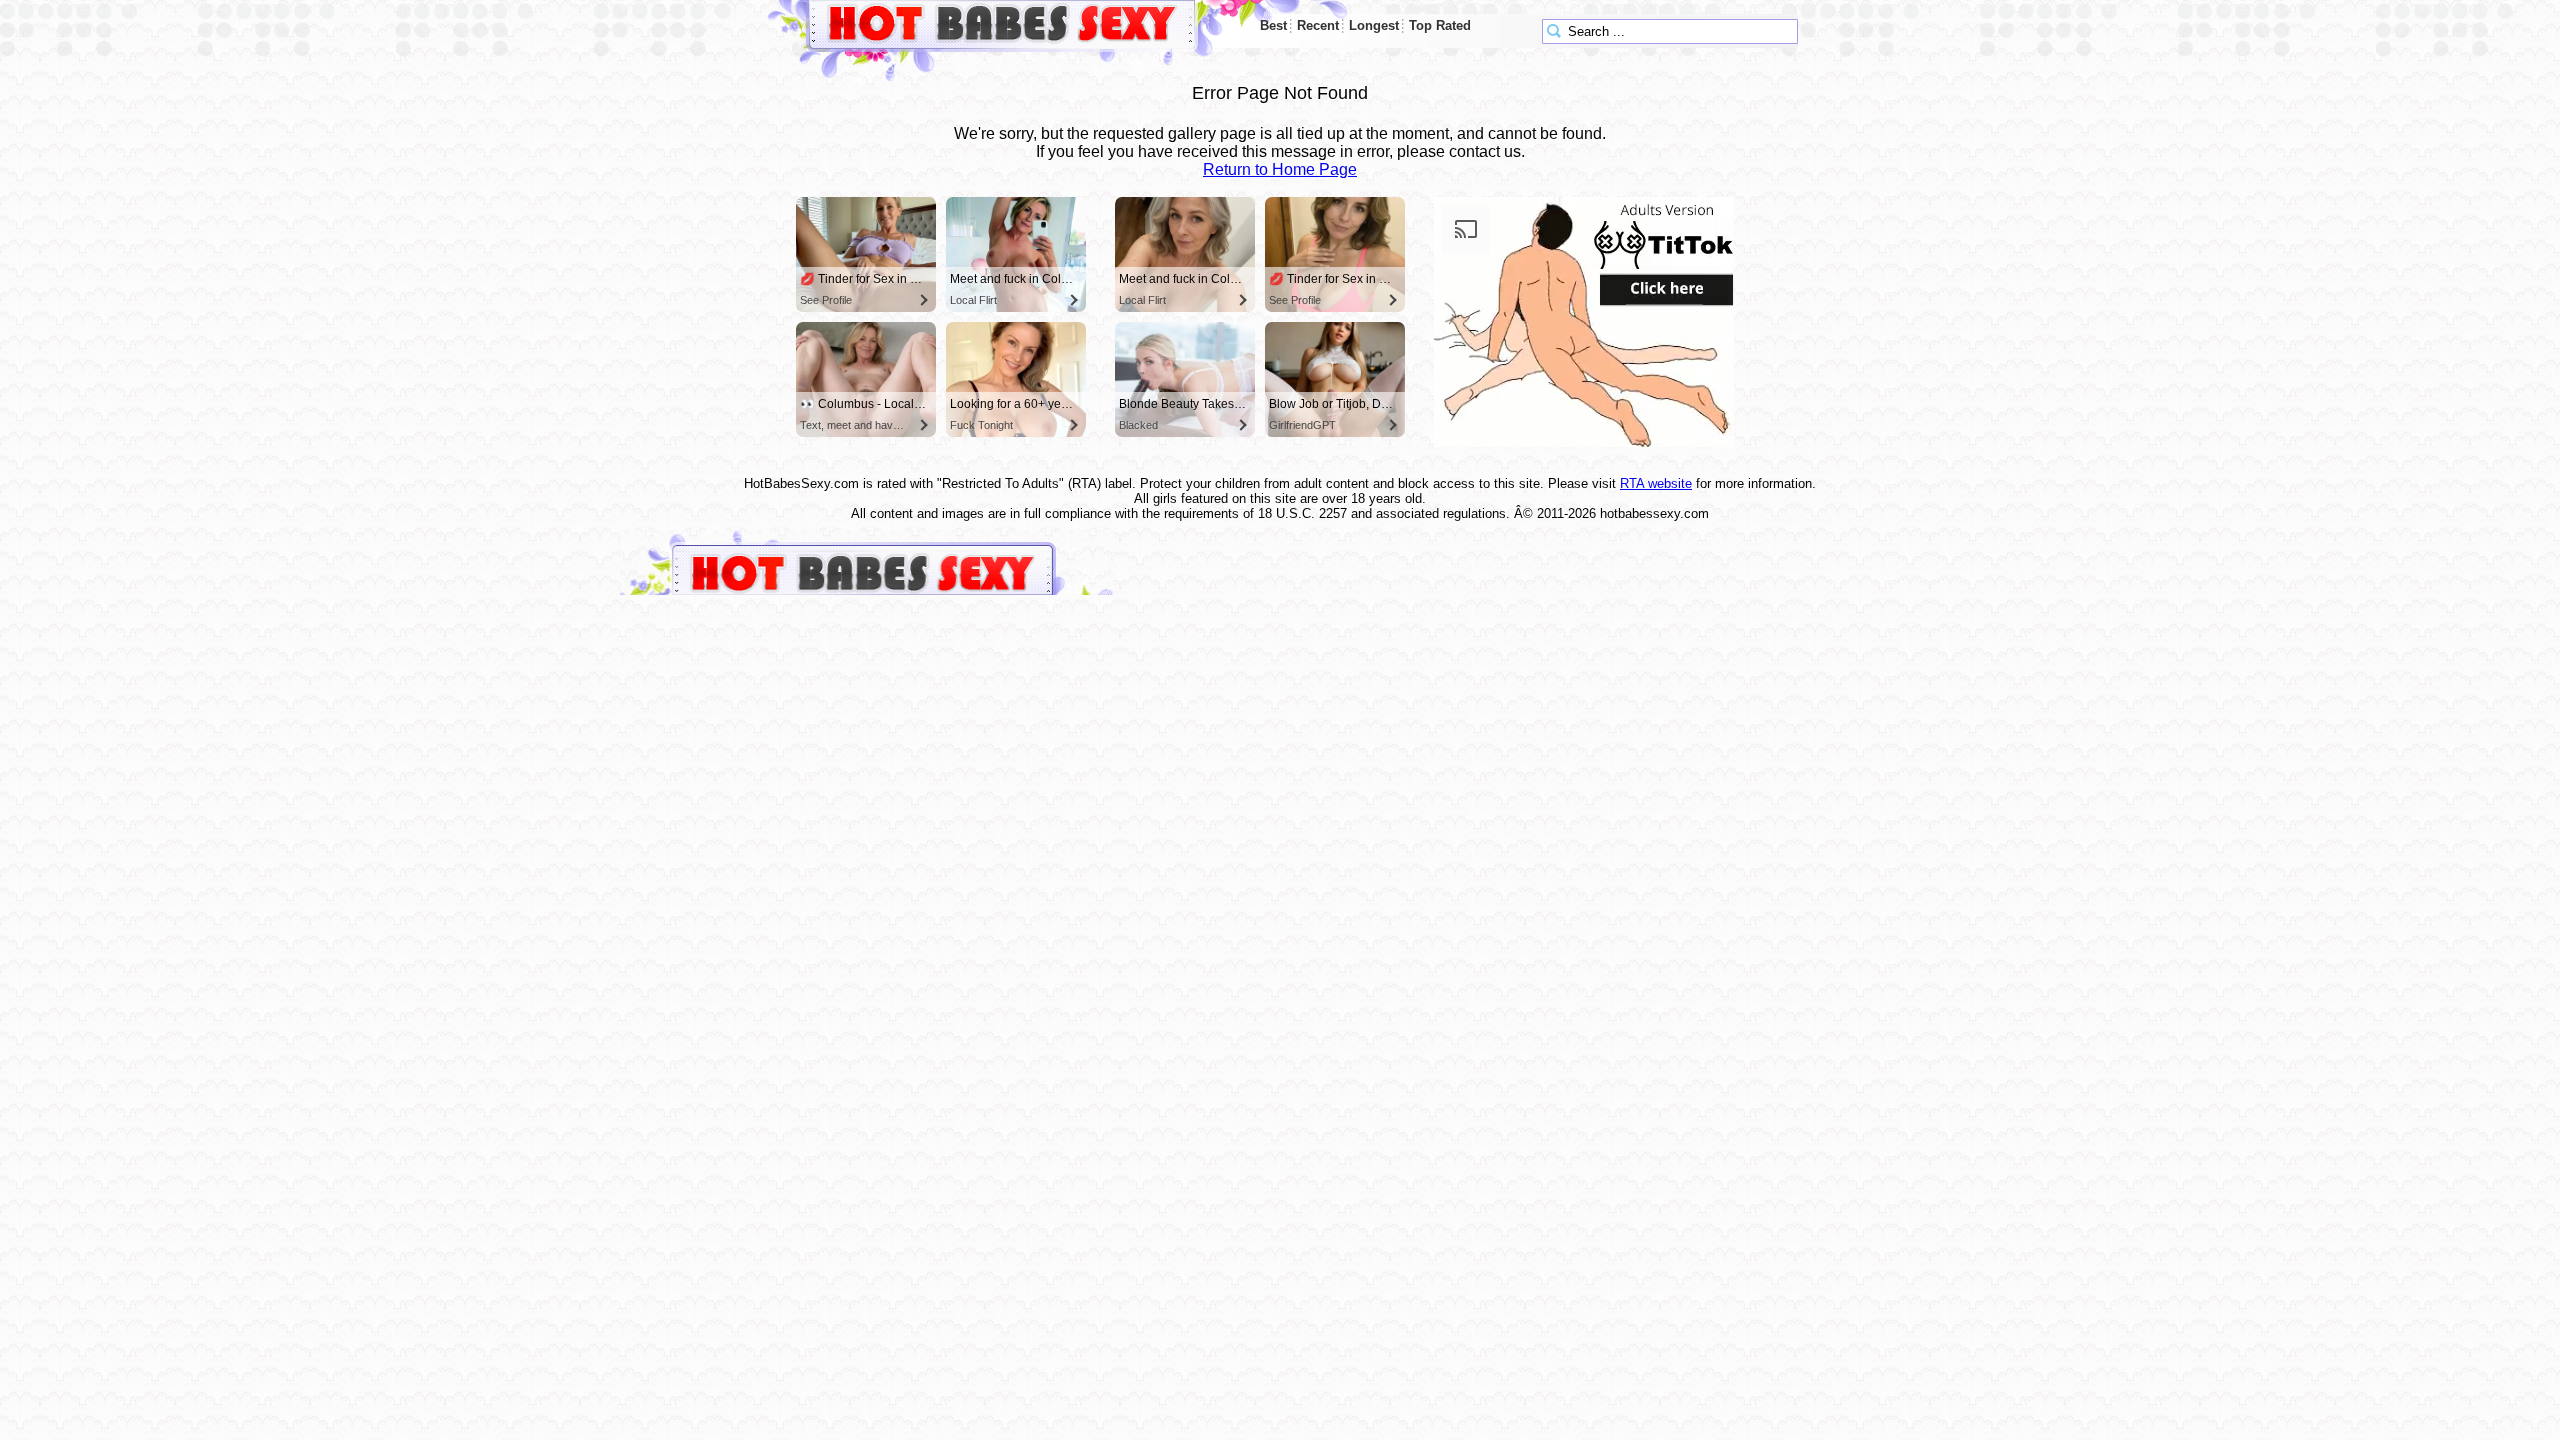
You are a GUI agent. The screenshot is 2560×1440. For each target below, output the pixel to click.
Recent (1318, 25)
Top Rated (1440, 25)
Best (1273, 25)
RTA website (1656, 483)
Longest (1374, 25)
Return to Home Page (1280, 169)
